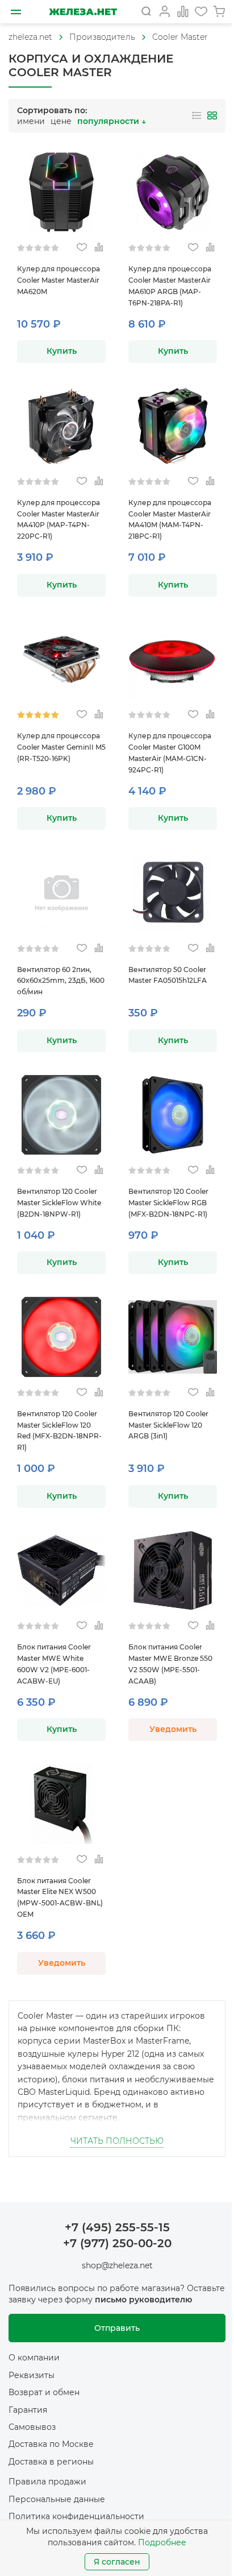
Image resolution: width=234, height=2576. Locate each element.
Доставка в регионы (51, 2462)
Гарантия (28, 2410)
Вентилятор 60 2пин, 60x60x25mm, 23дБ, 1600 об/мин (61, 981)
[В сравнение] (99, 248)
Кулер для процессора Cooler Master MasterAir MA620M (58, 280)
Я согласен (117, 2562)
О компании (34, 2358)
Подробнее (162, 2542)
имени (31, 121)
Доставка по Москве (51, 2444)
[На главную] (83, 12)
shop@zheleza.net (117, 2265)
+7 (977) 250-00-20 (117, 2243)
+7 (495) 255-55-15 (117, 2227)
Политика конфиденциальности (76, 2516)
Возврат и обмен (44, 2392)
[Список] (197, 115)
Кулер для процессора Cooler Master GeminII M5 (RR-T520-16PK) (61, 747)
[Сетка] (212, 115)
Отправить (117, 2328)
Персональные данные (57, 2499)
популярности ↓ (112, 121)
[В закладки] (82, 248)
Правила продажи (47, 2482)
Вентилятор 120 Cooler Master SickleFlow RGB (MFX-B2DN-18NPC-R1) (168, 1203)
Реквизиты (32, 2375)
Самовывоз (32, 2427)
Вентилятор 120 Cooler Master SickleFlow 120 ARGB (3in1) (168, 1425)
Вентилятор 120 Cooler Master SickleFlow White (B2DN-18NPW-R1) (59, 1203)
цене (61, 121)
